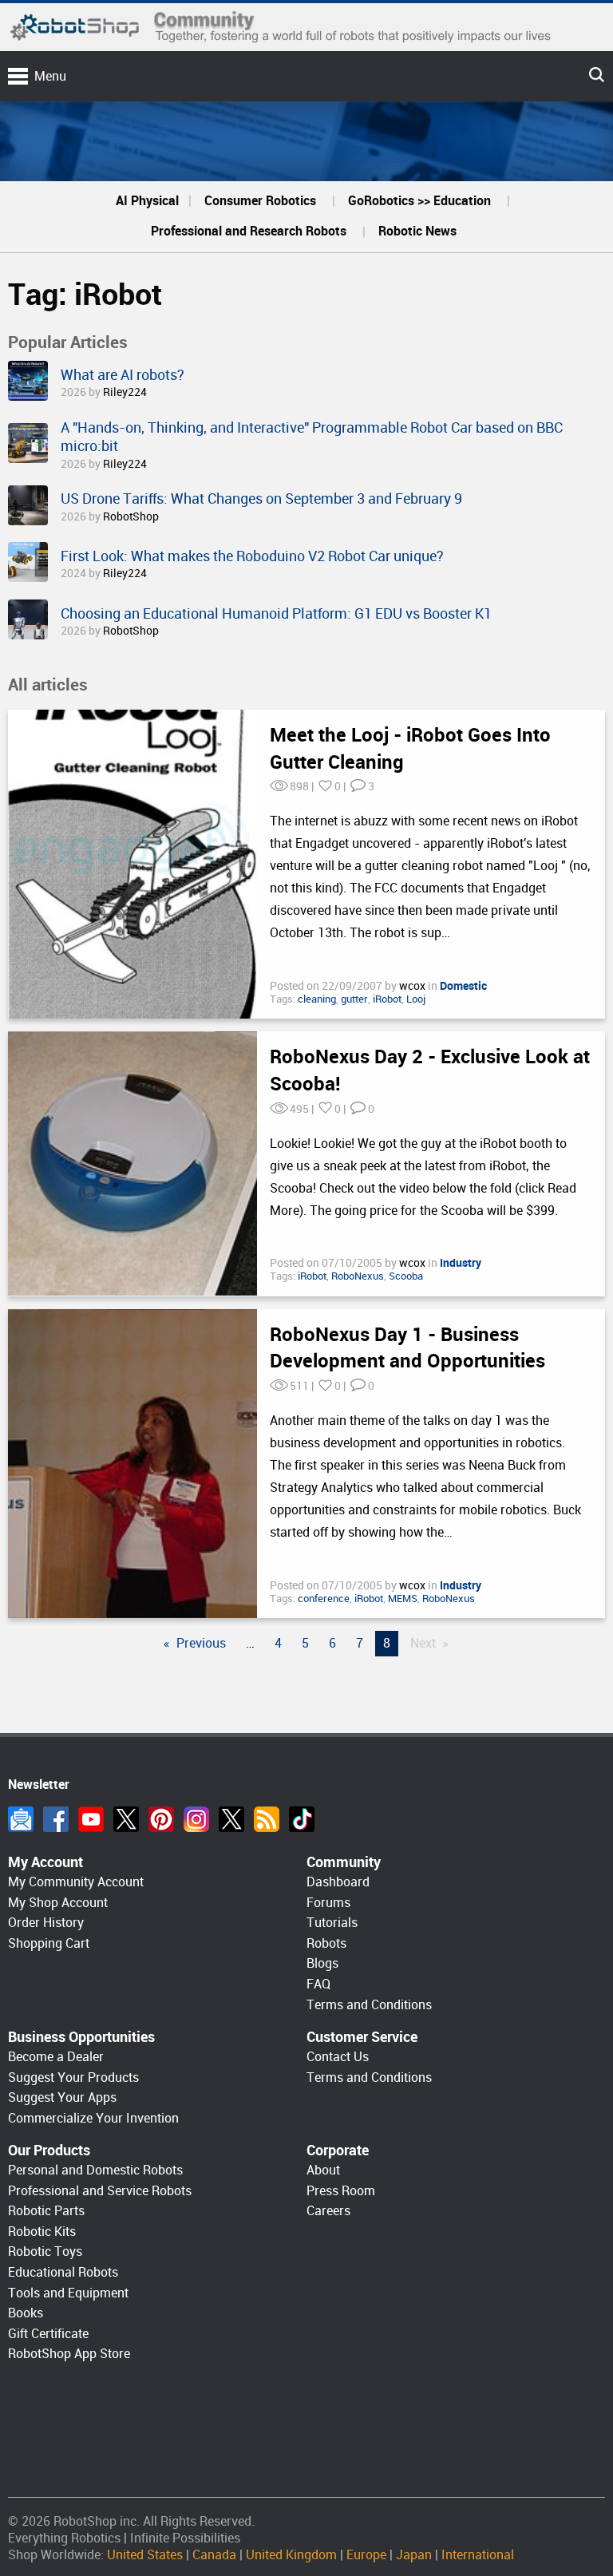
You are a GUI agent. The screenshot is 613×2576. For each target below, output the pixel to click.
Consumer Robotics (260, 201)
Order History (46, 1923)
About (323, 2170)
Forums (328, 1903)
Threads (231, 1819)
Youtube (91, 1819)
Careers (328, 2211)
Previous (201, 1643)
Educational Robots (63, 2272)
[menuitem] (147, 201)
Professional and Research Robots (249, 231)
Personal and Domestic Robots (95, 2170)
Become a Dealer (56, 2057)
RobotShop (131, 516)
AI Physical (147, 201)
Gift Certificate (48, 2334)
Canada (214, 2555)
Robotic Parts (46, 2211)
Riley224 (125, 392)
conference (324, 1599)
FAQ (318, 1984)
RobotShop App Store (69, 2354)
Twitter (126, 1819)
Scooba (406, 1276)
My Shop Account (58, 1903)
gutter (354, 999)
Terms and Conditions (369, 2005)
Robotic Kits (42, 2232)
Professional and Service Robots (100, 2191)
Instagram (196, 1819)
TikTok (302, 1819)
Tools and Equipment (68, 2293)
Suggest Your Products (73, 2077)
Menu (50, 76)
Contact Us (338, 2057)
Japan (414, 2555)
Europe (366, 2555)
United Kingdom (291, 2555)
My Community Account (76, 1882)
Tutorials (332, 1923)
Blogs (322, 1963)
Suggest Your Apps (62, 2097)
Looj (416, 999)
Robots (326, 1943)
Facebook (56, 1819)
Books (26, 2313)
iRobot (387, 999)
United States (145, 2555)
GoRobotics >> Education (419, 201)
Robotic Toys (45, 2252)
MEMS (403, 1599)
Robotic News (417, 231)
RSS (267, 1819)
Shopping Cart (49, 1943)
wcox (413, 986)
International (478, 2555)
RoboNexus (358, 1276)
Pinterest (161, 1819)
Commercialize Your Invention (93, 2118)
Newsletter (21, 1819)
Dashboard (338, 1882)
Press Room (341, 2191)
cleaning (317, 999)
